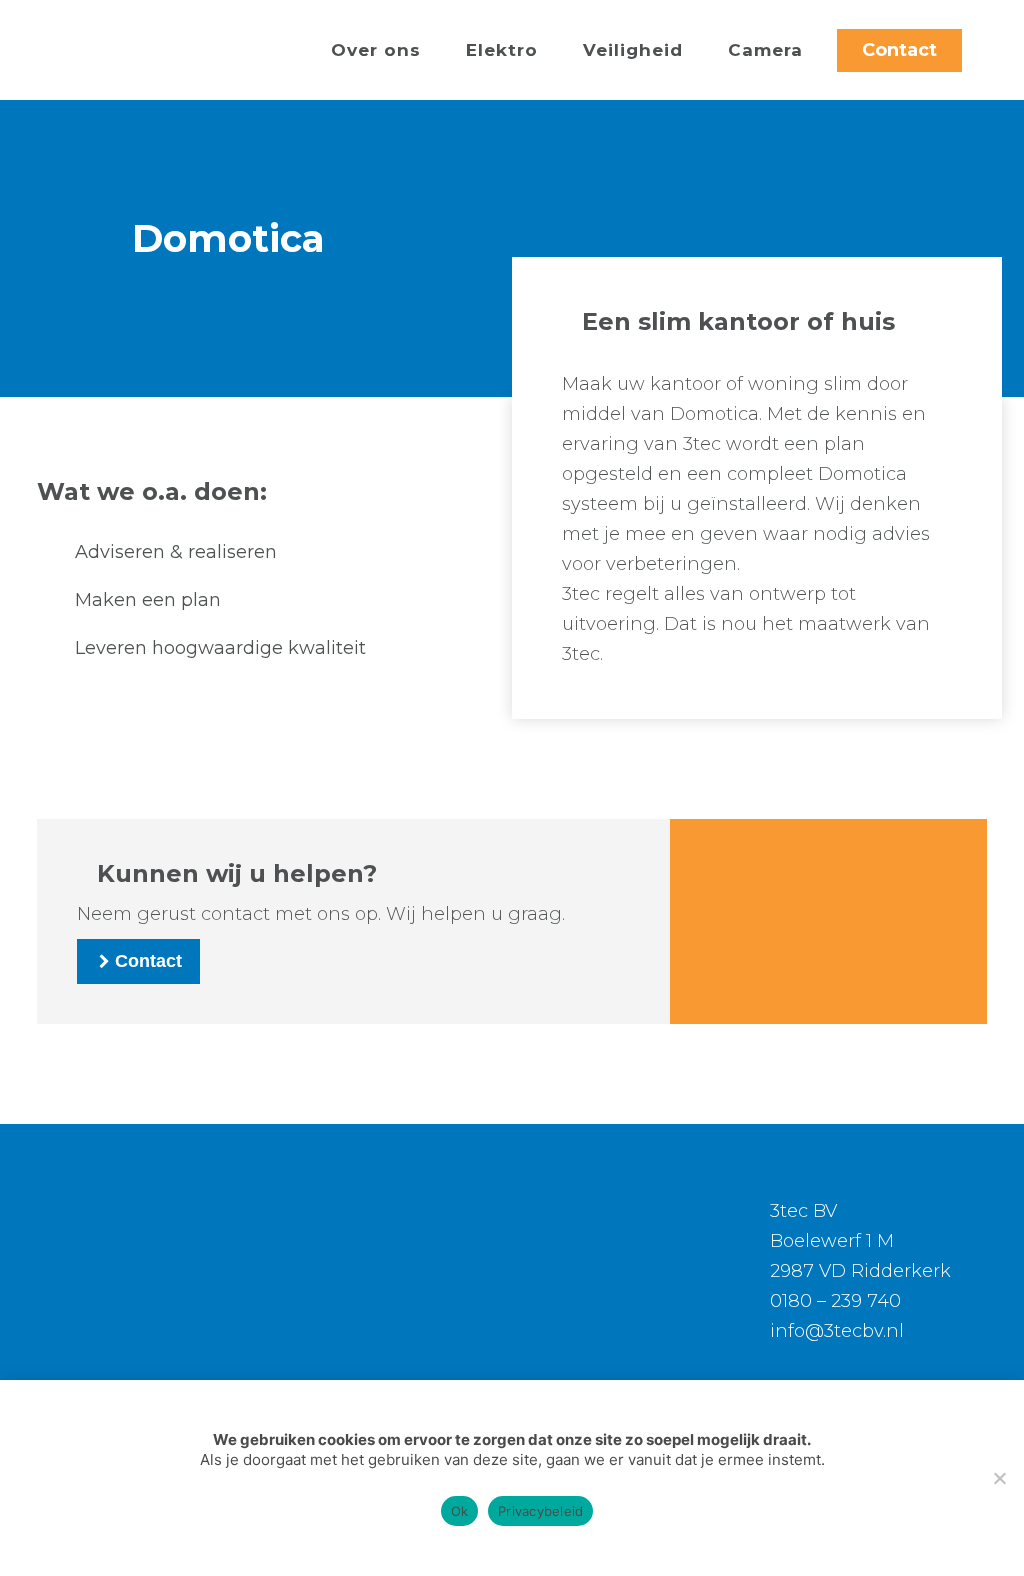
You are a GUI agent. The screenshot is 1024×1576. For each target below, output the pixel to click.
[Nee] (999, 1478)
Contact (899, 50)
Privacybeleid (540, 1511)
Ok (460, 1511)
